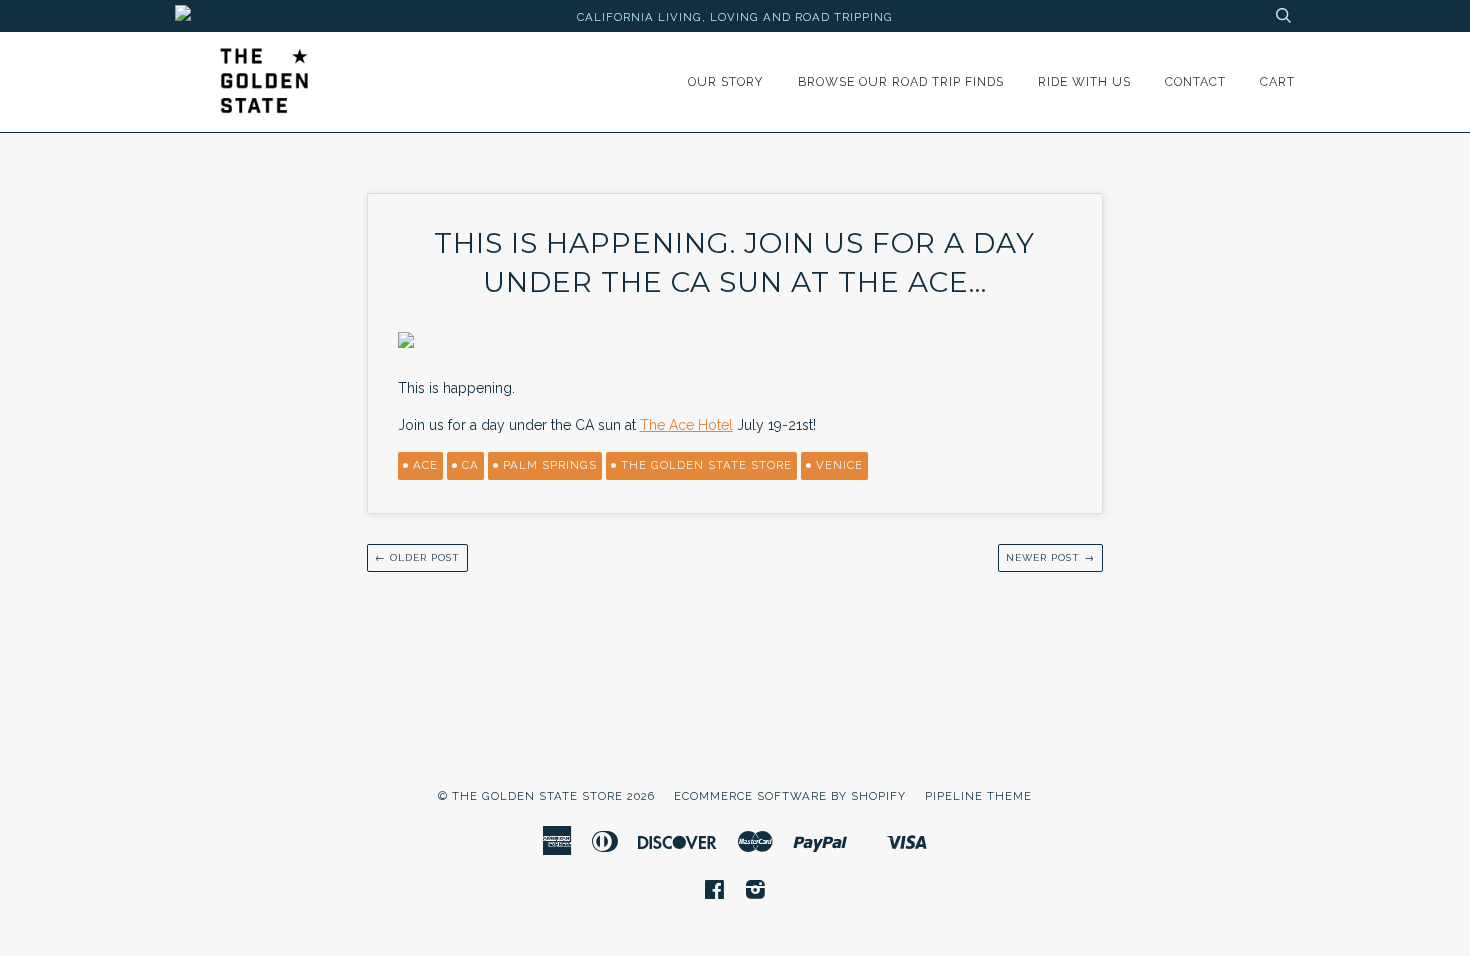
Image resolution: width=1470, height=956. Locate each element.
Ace (425, 465)
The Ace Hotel (686, 425)
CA (470, 465)
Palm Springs (550, 465)
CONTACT (1195, 81)
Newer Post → (1050, 557)
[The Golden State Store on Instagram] (756, 893)
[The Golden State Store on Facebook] (715, 893)
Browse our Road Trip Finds (901, 81)
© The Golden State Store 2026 (546, 796)
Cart (1277, 81)
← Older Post (417, 557)
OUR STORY (726, 81)
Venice (839, 465)
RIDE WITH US (1084, 81)
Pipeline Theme (978, 796)
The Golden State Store (706, 465)
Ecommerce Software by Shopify (790, 796)
